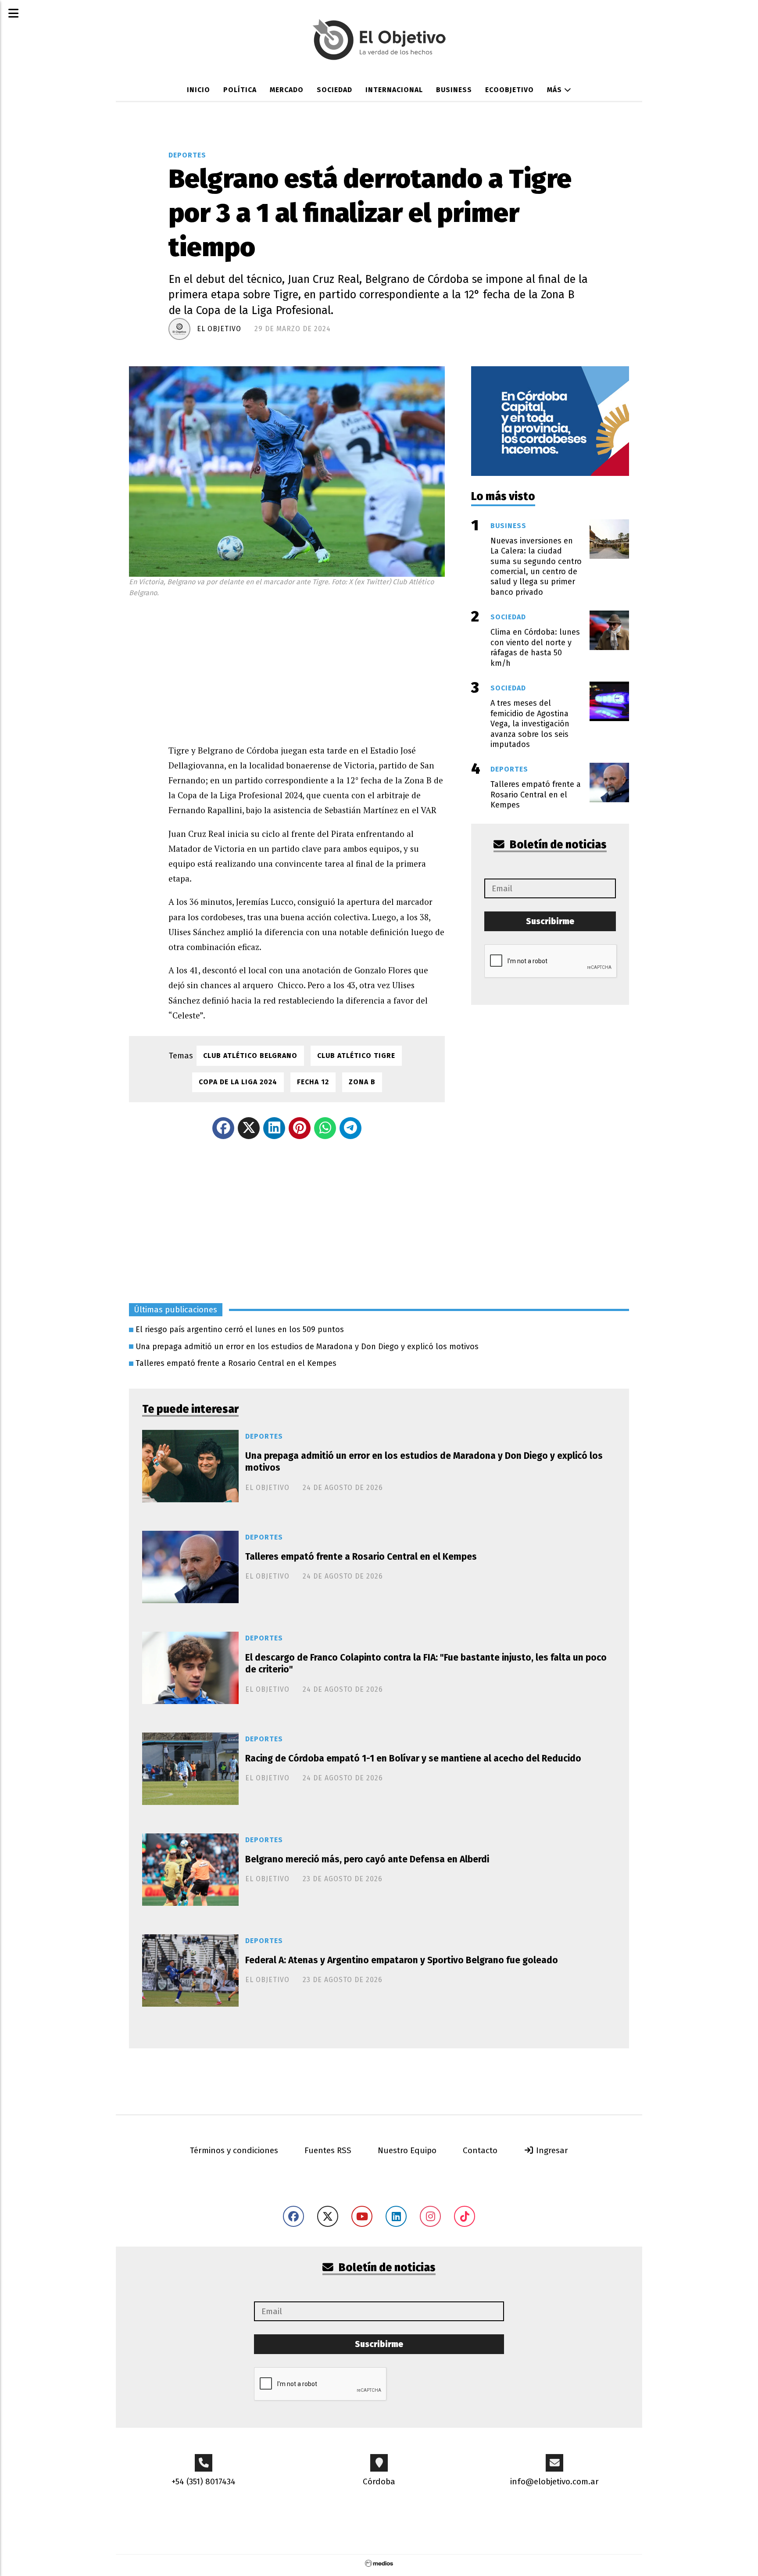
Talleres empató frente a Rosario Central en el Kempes (236, 1363)
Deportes (187, 155)
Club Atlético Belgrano (250, 1056)
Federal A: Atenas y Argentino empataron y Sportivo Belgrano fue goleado (402, 1960)
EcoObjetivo (510, 90)
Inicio (198, 90)
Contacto (480, 2150)
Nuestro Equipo (407, 2150)
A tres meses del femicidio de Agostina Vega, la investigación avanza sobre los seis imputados (530, 724)
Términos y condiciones (234, 2150)
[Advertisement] (307, 668)
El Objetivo (219, 329)
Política (240, 90)
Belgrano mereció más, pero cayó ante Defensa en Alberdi (367, 1859)
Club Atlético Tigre (356, 1056)
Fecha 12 (313, 1082)
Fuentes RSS (328, 2150)
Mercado (287, 90)
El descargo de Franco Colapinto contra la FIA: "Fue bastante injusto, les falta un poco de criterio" (426, 1663)
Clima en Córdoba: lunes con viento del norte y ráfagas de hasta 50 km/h (535, 647)
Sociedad (334, 90)
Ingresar (551, 2150)
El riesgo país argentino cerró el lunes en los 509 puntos (240, 1329)
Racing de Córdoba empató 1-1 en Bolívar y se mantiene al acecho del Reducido (413, 1758)
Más (556, 90)
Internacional (394, 90)
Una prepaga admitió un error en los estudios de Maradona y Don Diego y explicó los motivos (307, 1347)
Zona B (362, 1082)
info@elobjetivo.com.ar (554, 2481)
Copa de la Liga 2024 (238, 1082)
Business (454, 90)
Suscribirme (550, 921)
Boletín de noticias (557, 845)
